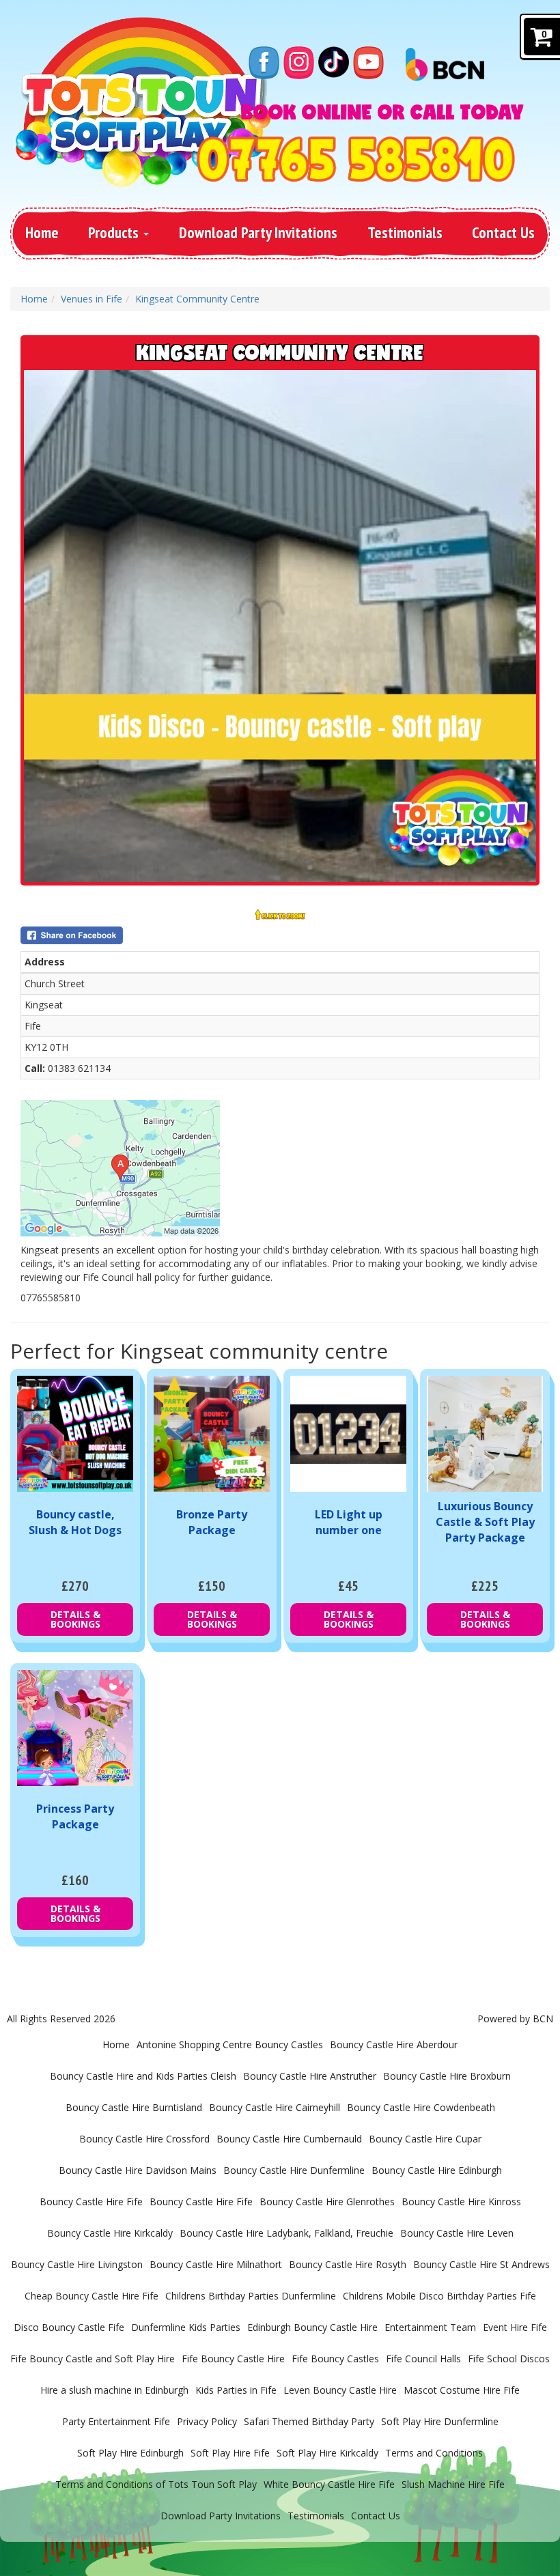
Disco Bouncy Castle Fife (69, 2327)
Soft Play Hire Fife (230, 2453)
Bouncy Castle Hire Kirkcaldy (110, 2233)
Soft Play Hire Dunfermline (440, 2421)
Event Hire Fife (515, 2327)
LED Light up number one (349, 1522)
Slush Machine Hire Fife (453, 2484)
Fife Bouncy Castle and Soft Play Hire (93, 2359)
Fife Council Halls (423, 2359)
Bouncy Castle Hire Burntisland (134, 2107)
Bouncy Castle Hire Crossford (144, 2139)
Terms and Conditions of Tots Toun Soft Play (156, 2484)
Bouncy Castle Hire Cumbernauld (289, 2139)
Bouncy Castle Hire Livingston (77, 2264)
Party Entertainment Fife (116, 2421)
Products (115, 232)
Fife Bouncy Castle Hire (233, 2359)
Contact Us (503, 232)
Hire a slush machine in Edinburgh (114, 2390)
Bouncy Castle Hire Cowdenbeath (421, 2107)
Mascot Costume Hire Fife (462, 2390)
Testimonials (405, 232)
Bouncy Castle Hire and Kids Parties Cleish (143, 2076)
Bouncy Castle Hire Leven (457, 2233)
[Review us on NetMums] (334, 62)
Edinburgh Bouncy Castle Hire (312, 2327)
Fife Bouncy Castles (335, 2359)
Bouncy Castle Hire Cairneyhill (275, 2107)
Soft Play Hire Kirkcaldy (327, 2453)
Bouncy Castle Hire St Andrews (481, 2264)
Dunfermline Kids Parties (186, 2327)
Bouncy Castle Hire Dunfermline (294, 2170)
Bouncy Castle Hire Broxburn (447, 2076)
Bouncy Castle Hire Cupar (425, 2139)
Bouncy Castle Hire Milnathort (216, 2264)
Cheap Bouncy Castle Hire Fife (92, 2296)
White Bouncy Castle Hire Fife (329, 2484)
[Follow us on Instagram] (299, 62)
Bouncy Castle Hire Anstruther (310, 2076)
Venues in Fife (92, 299)
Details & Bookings (75, 1619)
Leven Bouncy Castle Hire (340, 2390)
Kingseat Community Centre (197, 299)
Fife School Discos (509, 2359)
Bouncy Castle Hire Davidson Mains (138, 2170)
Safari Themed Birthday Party (309, 2421)
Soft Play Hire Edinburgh (130, 2453)
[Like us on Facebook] (264, 62)
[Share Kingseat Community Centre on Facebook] (280, 935)
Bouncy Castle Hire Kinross (461, 2202)
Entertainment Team (430, 2327)
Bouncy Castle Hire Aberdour (394, 2044)
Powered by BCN (515, 2019)
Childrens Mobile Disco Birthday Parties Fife (439, 2296)
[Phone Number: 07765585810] (356, 159)
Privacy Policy (207, 2421)
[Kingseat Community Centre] (280, 626)
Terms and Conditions (434, 2453)
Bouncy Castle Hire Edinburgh (437, 2170)
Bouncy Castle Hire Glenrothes (327, 2202)
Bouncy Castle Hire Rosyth (348, 2264)
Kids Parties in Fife (236, 2390)
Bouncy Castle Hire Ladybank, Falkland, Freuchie (286, 2233)
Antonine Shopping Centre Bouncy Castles (230, 2044)
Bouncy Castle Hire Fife (91, 2202)
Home (42, 232)
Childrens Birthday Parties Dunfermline (251, 2296)
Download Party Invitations (258, 232)
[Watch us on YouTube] (368, 62)
